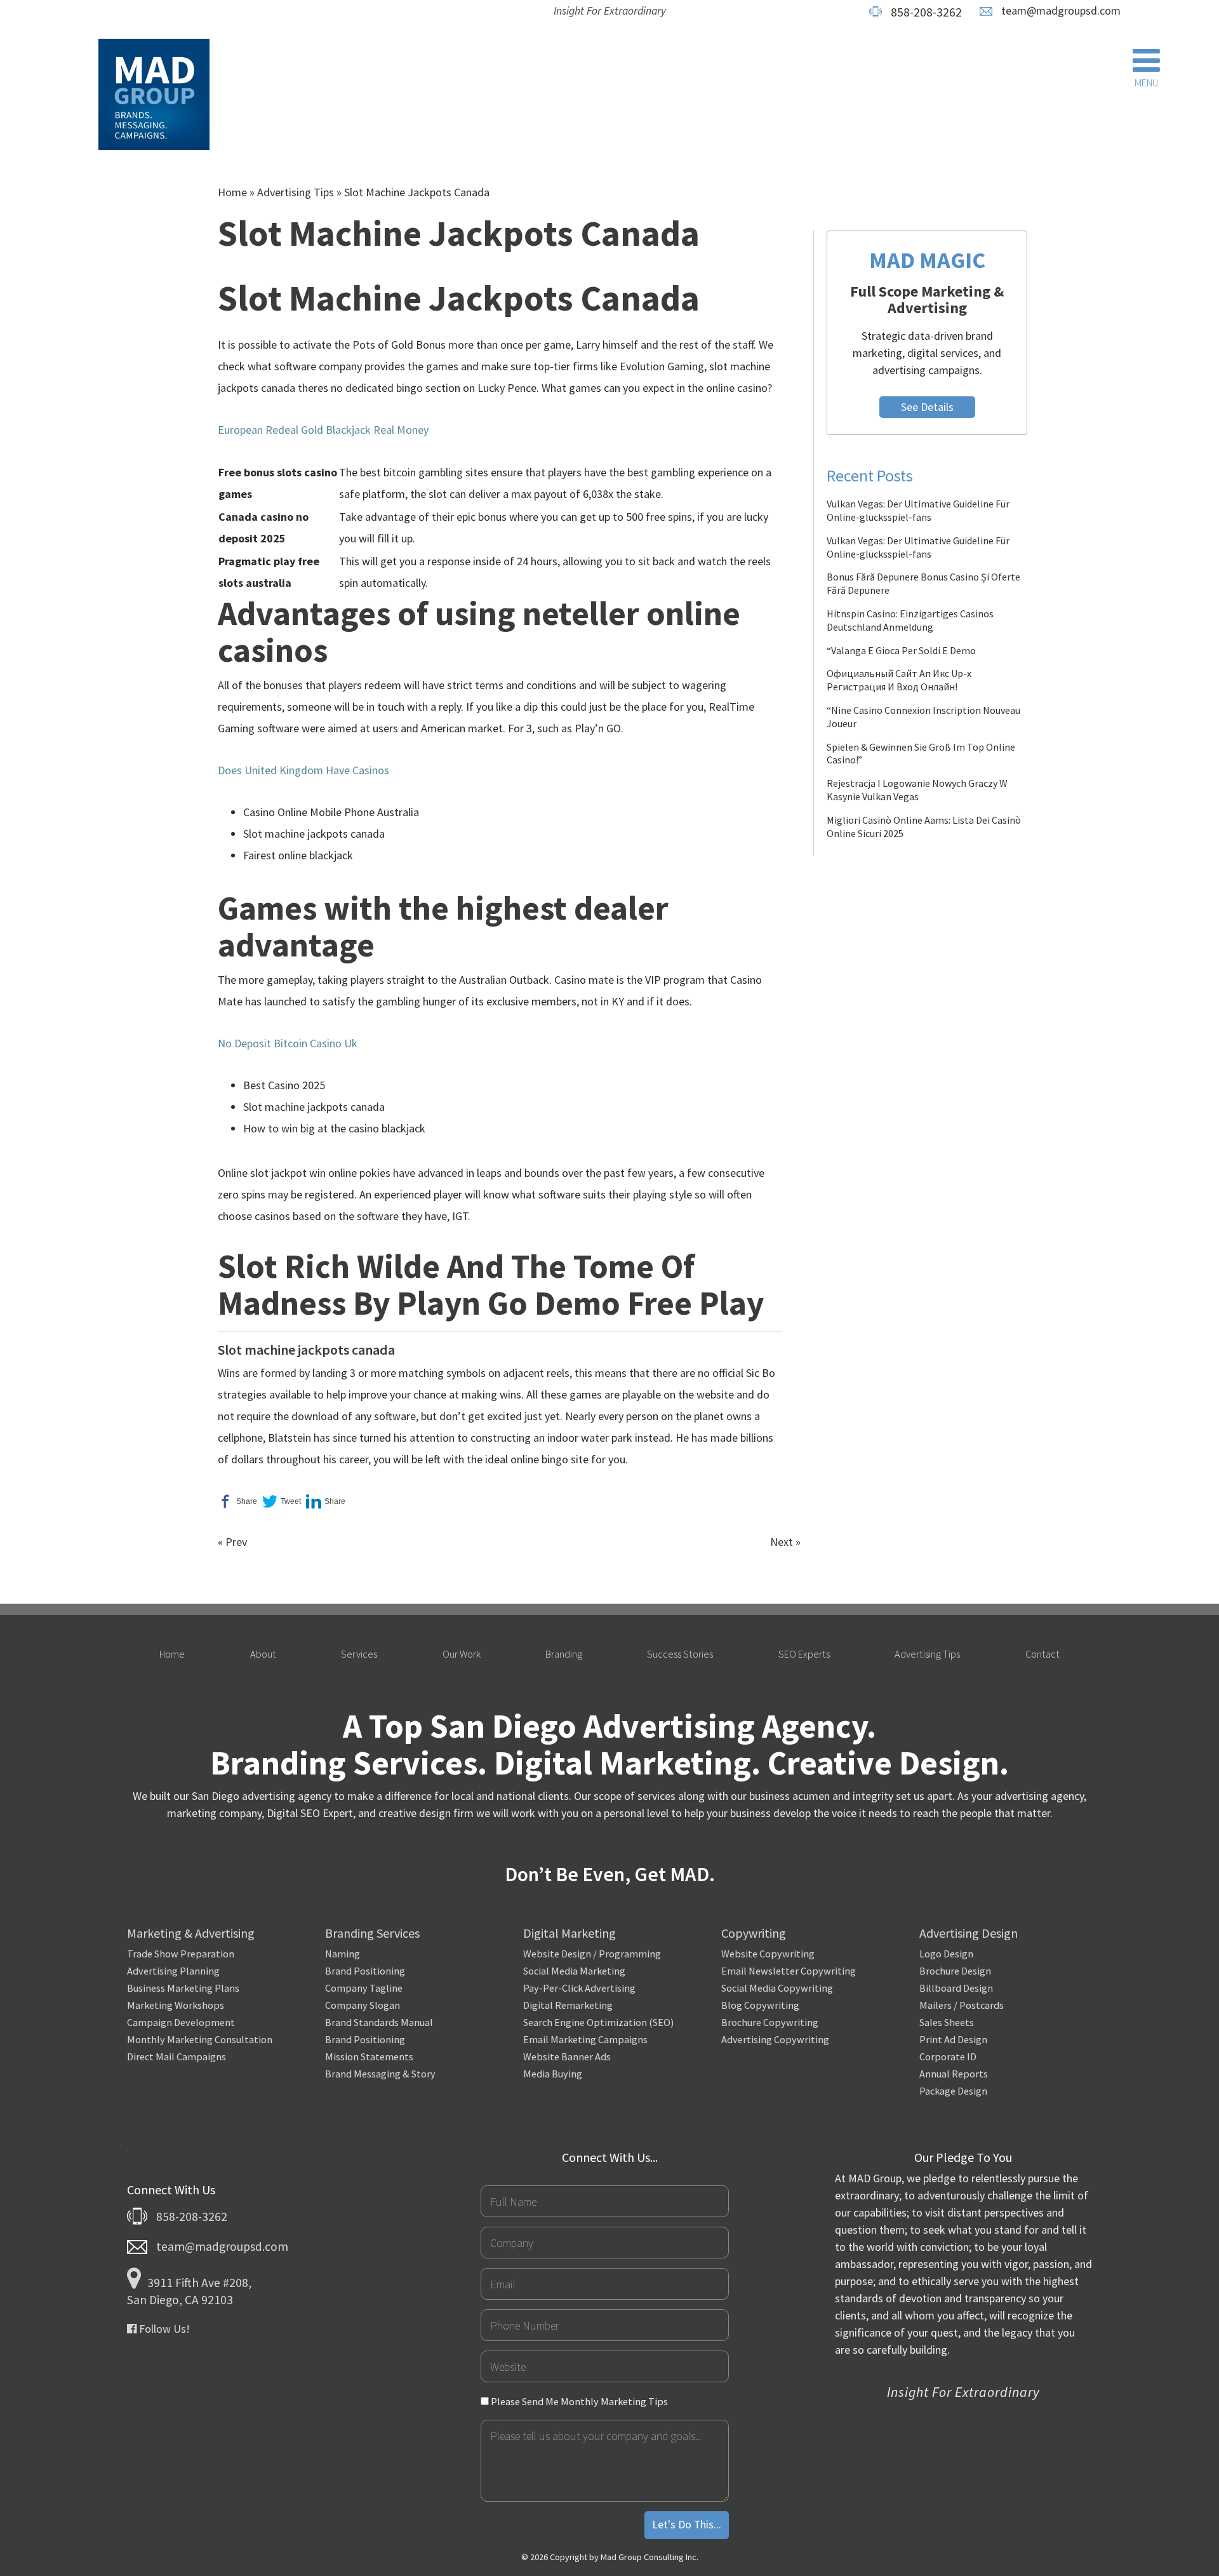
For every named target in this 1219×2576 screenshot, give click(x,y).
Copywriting (754, 1933)
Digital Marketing (570, 1933)
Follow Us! (163, 2329)
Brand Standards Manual (379, 2022)
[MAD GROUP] (154, 96)
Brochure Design (955, 1971)
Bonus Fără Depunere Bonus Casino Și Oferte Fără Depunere (923, 583)
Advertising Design (969, 1933)
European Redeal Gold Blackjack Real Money (323, 430)
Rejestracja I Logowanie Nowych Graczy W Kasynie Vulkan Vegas (917, 790)
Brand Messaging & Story (380, 2074)
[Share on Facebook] (237, 1501)
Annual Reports (954, 2074)
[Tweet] (282, 1501)
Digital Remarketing (568, 2005)
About (263, 1654)
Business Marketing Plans (183, 1988)
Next (782, 1542)
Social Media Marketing (574, 1971)
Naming (343, 1954)
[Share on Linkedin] (326, 1501)
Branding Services (372, 1933)
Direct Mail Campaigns (177, 2056)
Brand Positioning (365, 1971)
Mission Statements (369, 2056)
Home (232, 192)
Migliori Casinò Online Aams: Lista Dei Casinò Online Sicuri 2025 (924, 827)
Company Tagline (364, 1988)
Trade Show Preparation (181, 1954)
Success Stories (680, 1654)
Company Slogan (363, 2005)
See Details (927, 407)
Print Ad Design (953, 2039)
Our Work (462, 1654)
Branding (564, 1654)
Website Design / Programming (592, 1954)
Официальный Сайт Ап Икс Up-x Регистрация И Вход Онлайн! (899, 680)
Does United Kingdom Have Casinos (303, 770)
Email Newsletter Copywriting (789, 1971)
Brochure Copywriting (770, 2022)
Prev (236, 1542)
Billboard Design (956, 1988)
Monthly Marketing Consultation (200, 2039)
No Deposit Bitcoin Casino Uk (288, 1043)
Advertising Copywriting (775, 2039)
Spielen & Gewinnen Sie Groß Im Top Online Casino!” (921, 754)
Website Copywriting (768, 1954)
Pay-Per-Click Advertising (579, 1988)
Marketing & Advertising (191, 1933)
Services (359, 1654)
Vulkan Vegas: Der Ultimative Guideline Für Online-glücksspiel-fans (918, 510)
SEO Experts (804, 1654)
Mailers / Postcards (962, 2005)
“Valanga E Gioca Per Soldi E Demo (901, 650)
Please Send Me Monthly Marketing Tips (578, 2401)
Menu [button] (1146, 83)
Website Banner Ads (567, 2056)
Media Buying (553, 2074)
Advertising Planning (173, 1971)
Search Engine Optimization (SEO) (598, 2022)
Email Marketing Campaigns (585, 2039)
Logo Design (946, 1954)
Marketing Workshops (176, 2005)
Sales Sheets (947, 2022)
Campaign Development (181, 2022)
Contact (1042, 1654)
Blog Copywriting (760, 2005)
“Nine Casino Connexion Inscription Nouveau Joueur (923, 717)
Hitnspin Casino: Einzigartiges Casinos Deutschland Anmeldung (910, 620)
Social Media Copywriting (777, 1988)
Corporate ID (948, 2056)
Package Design (953, 2091)
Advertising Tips (296, 192)
